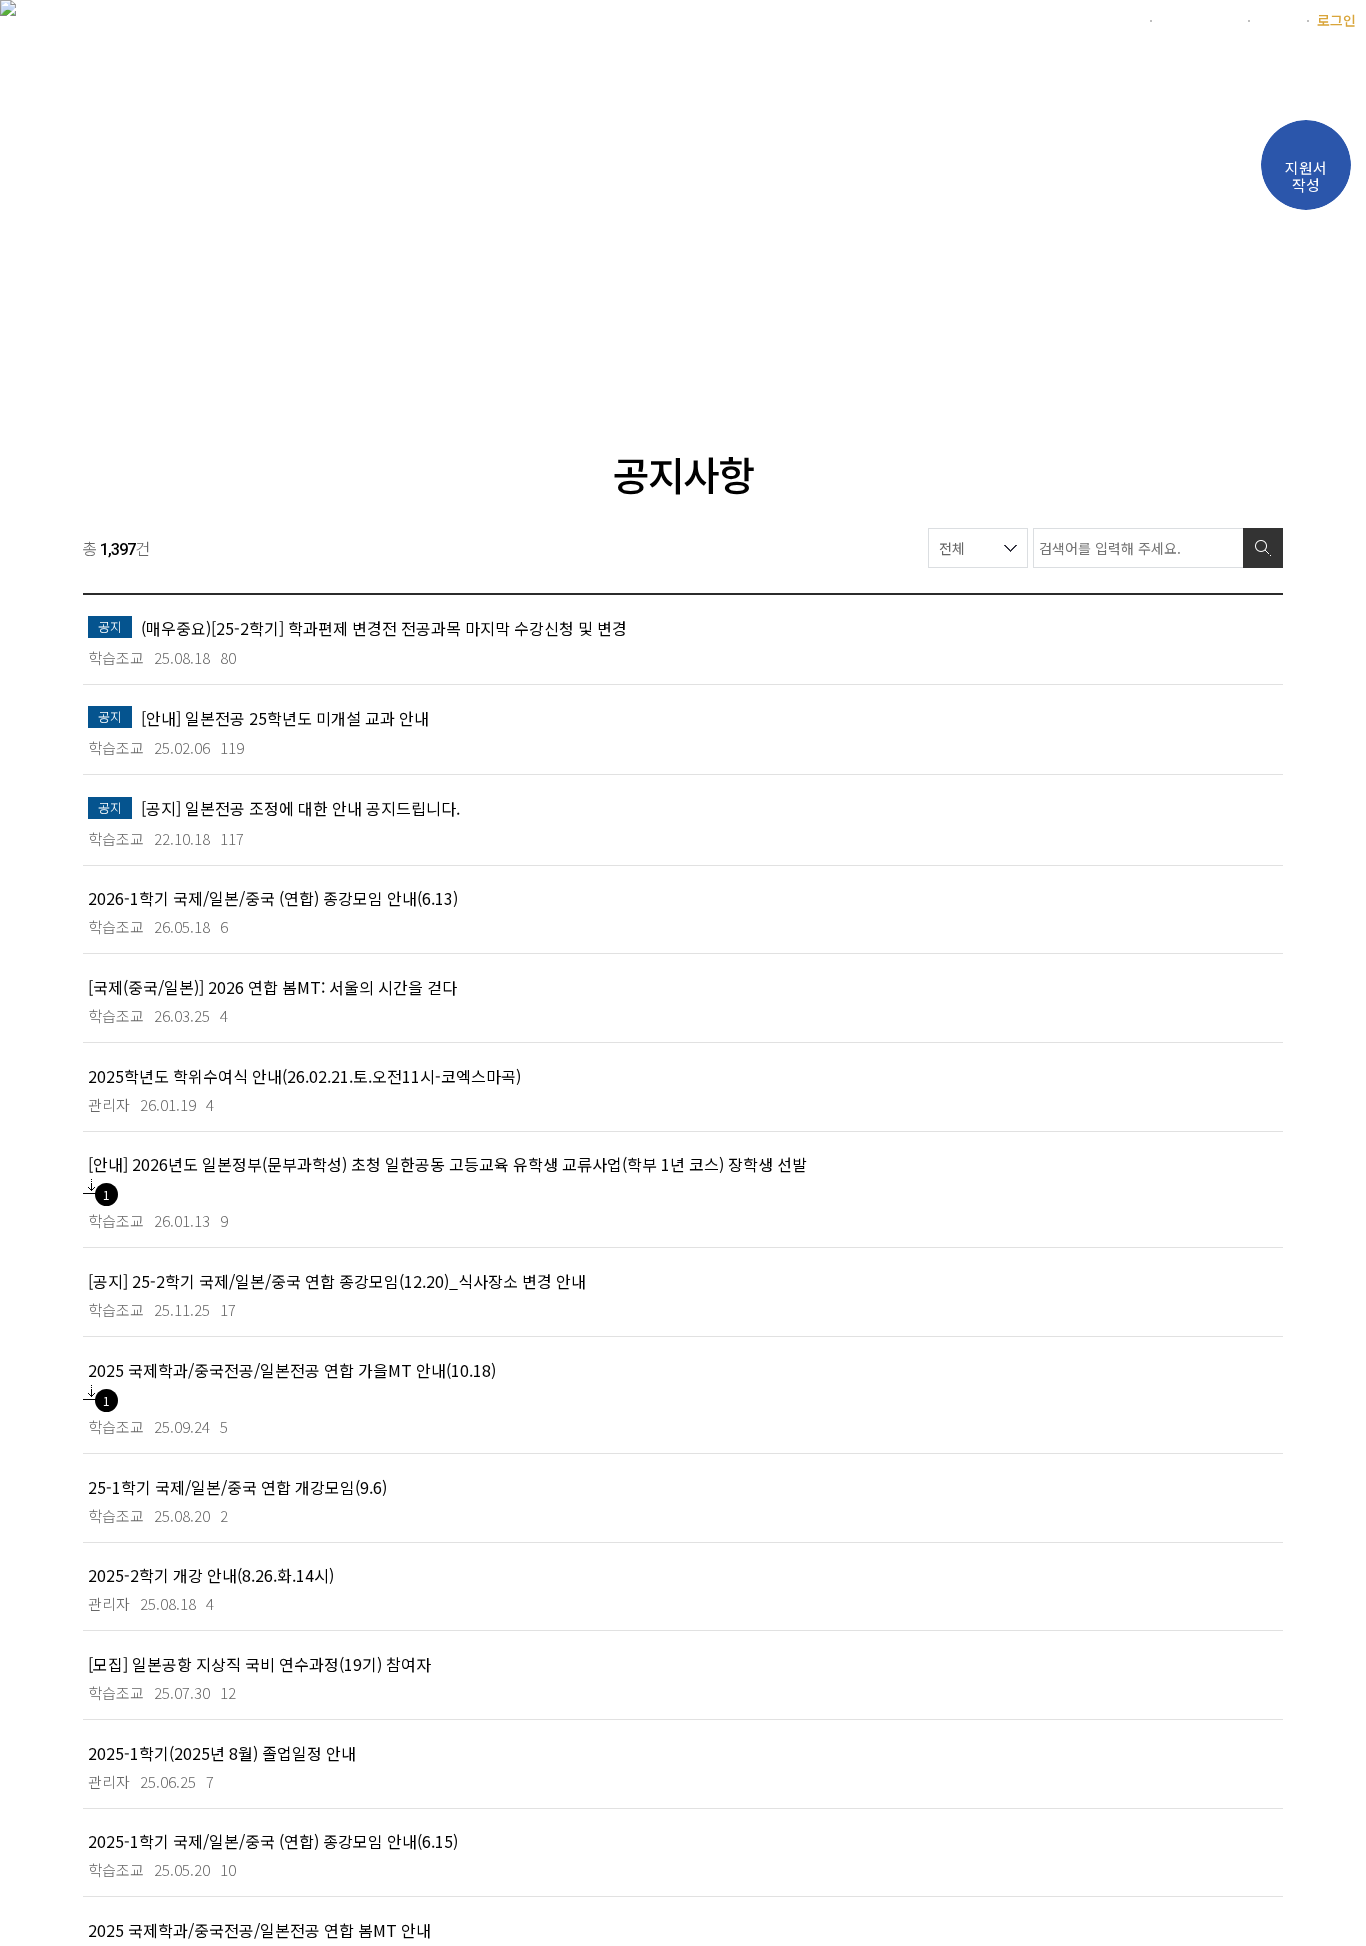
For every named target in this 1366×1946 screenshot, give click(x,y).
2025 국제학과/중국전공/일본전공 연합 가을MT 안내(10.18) (292, 1369)
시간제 (1277, 20)
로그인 (1336, 20)
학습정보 (1008, 74)
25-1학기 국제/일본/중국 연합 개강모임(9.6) (237, 1486)
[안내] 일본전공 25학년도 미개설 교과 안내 (285, 717)
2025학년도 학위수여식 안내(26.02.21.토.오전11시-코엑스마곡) (304, 1075)
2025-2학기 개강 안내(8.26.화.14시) (211, 1574)
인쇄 (1233, 360)
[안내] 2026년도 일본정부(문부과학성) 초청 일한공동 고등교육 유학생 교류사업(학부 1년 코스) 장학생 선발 (447, 1163)
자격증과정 (755, 74)
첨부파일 (91, 1186)
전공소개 (519, 74)
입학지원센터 (1199, 20)
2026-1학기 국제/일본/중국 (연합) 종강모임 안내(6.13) (273, 897)
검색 (1263, 548)
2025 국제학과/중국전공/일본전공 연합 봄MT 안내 (259, 1929)
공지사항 (370, 359)
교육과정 (633, 74)
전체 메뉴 (1341, 76)
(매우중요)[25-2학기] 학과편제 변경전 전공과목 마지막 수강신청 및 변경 (384, 627)
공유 (1271, 360)
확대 (1157, 360)
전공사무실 (886, 74)
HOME (112, 360)
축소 (1195, 360)
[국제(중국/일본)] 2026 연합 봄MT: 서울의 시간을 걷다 (272, 986)
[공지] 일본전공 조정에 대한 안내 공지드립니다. (300, 807)
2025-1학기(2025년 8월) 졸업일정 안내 (222, 1752)
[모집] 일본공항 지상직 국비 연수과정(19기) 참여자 (259, 1663)
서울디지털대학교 (1088, 20)
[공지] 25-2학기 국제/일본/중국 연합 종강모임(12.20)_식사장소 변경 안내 (337, 1280)
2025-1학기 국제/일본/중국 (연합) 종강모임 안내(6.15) (273, 1840)
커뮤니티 (1122, 74)
